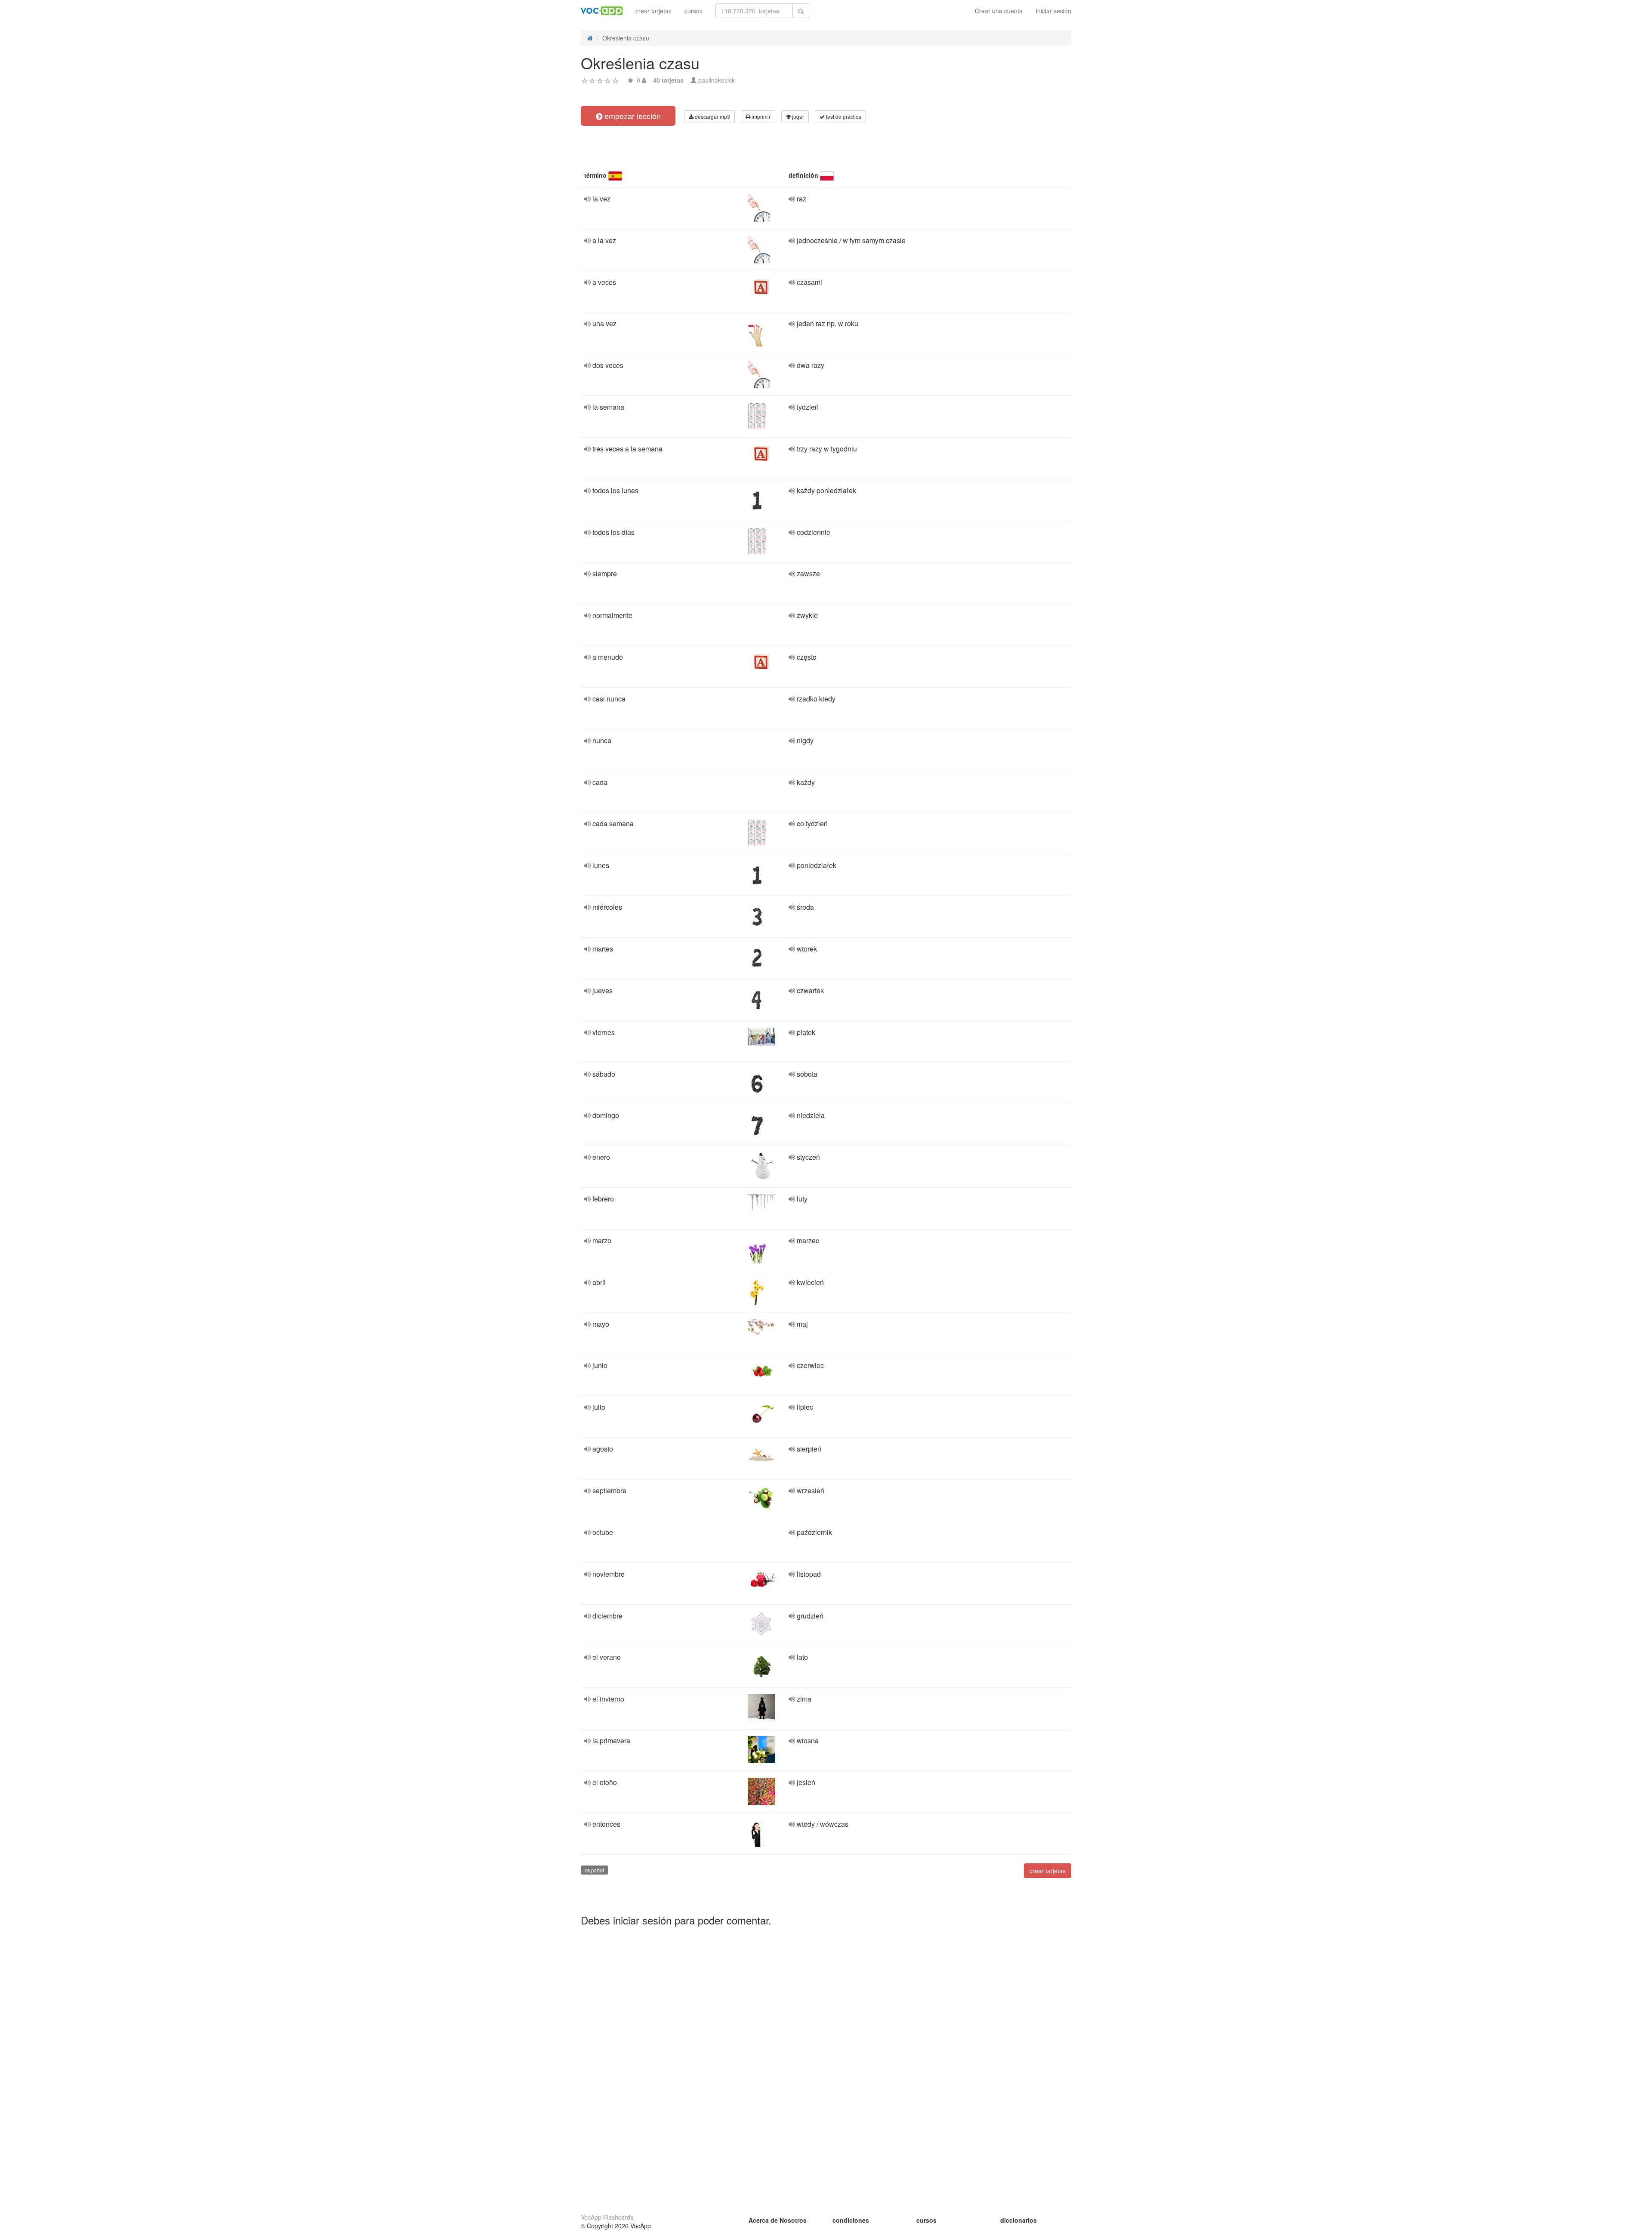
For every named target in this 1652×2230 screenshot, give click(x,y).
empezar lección (632, 116)
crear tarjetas (653, 11)
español (594, 1870)
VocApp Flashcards (607, 2217)
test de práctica (843, 116)
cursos (693, 11)
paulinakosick (717, 80)
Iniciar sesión (1053, 11)
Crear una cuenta (999, 11)
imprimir (760, 116)
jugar (797, 116)
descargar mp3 (712, 116)
